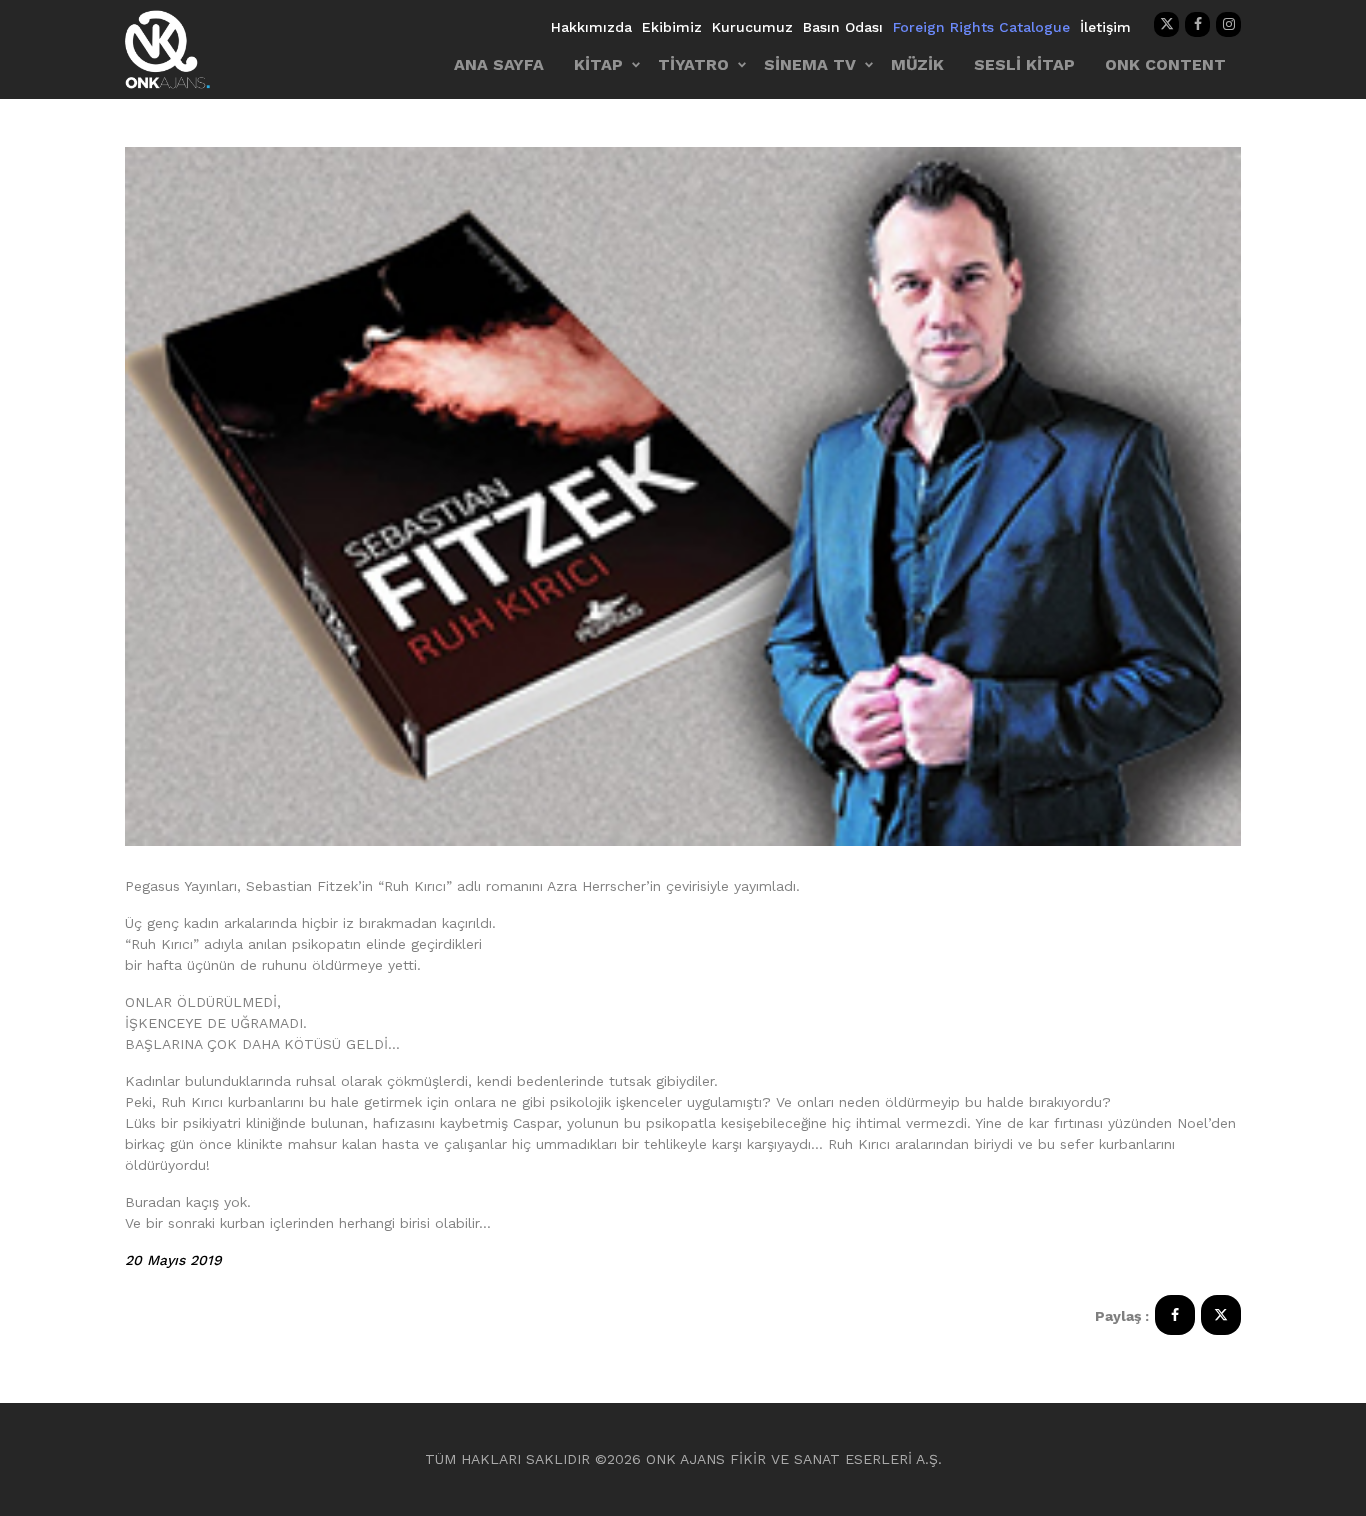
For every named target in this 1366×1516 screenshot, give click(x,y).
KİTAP (598, 64)
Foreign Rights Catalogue (981, 27)
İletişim (1105, 27)
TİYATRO (693, 64)
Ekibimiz (672, 27)
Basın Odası (843, 27)
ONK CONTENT (1165, 64)
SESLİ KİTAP (1024, 64)
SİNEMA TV (810, 64)
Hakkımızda (591, 27)
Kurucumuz (752, 27)
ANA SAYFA (499, 64)
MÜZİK (917, 64)
